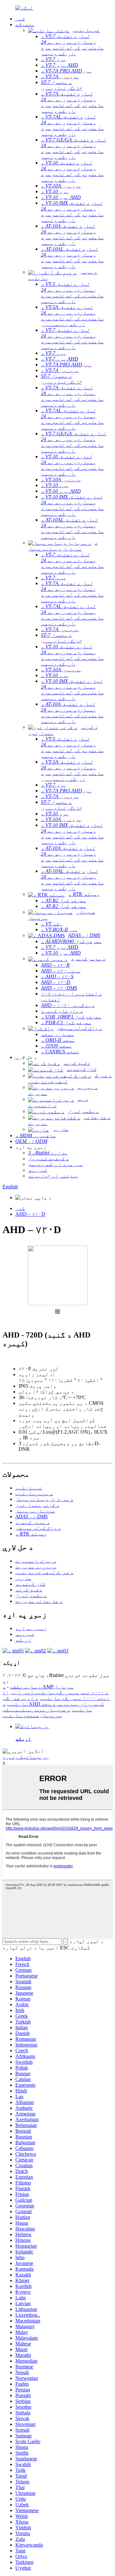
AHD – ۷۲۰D (30, 1214)
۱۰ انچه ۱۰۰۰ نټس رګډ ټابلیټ (56, 1695)
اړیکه (23, 1739)
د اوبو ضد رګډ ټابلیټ (20, 1701)
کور (20, 1208)
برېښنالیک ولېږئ (26, 1757)
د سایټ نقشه (26, 1687)
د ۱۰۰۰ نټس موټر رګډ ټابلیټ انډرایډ (60, 1692)
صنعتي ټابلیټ (21, 1715)
